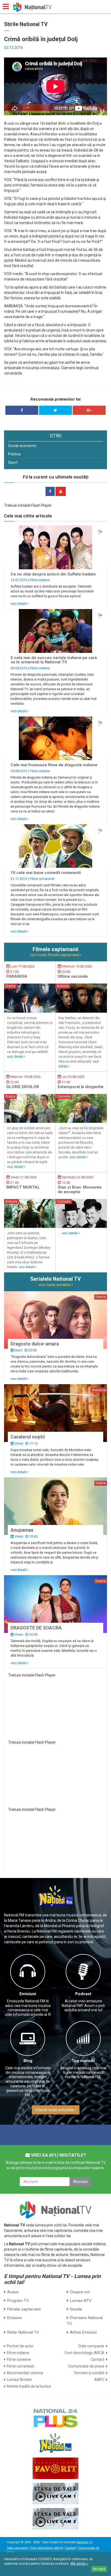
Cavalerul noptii (28, 1437)
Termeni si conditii (89, 2373)
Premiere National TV (85, 2321)
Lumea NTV (81, 2301)
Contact (98, 2359)
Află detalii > (79, 2564)
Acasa (13, 2292)
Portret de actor (20, 2346)
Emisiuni (28, 1994)
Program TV (18, 2301)
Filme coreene (19, 2359)
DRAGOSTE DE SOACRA (36, 1628)
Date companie (91, 2346)
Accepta (99, 2569)
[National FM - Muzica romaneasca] (55, 2443)
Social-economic (22, 446)
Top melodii (83, 2061)
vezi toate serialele (55, 1285)
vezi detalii (19, 604)
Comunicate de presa (86, 2366)
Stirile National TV (23, 2332)
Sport (13, 462)
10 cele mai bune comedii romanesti (46, 873)
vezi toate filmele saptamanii (55, 955)
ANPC (99, 2380)
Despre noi (80, 2292)
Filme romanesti (42, 879)
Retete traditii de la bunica (29, 2386)
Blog (28, 2061)
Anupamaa (22, 1530)
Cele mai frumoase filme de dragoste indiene (54, 765)
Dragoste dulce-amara (35, 1344)
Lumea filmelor (20, 2380)
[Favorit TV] (55, 2468)
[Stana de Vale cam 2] (55, 2519)
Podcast (83, 1994)
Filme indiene (40, 580)
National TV (84, 2542)
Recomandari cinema (25, 2373)
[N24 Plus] (55, 2418)
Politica (14, 454)
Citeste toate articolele (55, 2110)
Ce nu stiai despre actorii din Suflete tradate (53, 574)
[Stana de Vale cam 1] (55, 2494)
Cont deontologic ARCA (84, 2353)
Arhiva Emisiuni (83, 2332)
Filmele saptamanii (24, 2309)
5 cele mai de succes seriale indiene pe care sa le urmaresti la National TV (54, 660)
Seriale (76, 2309)
